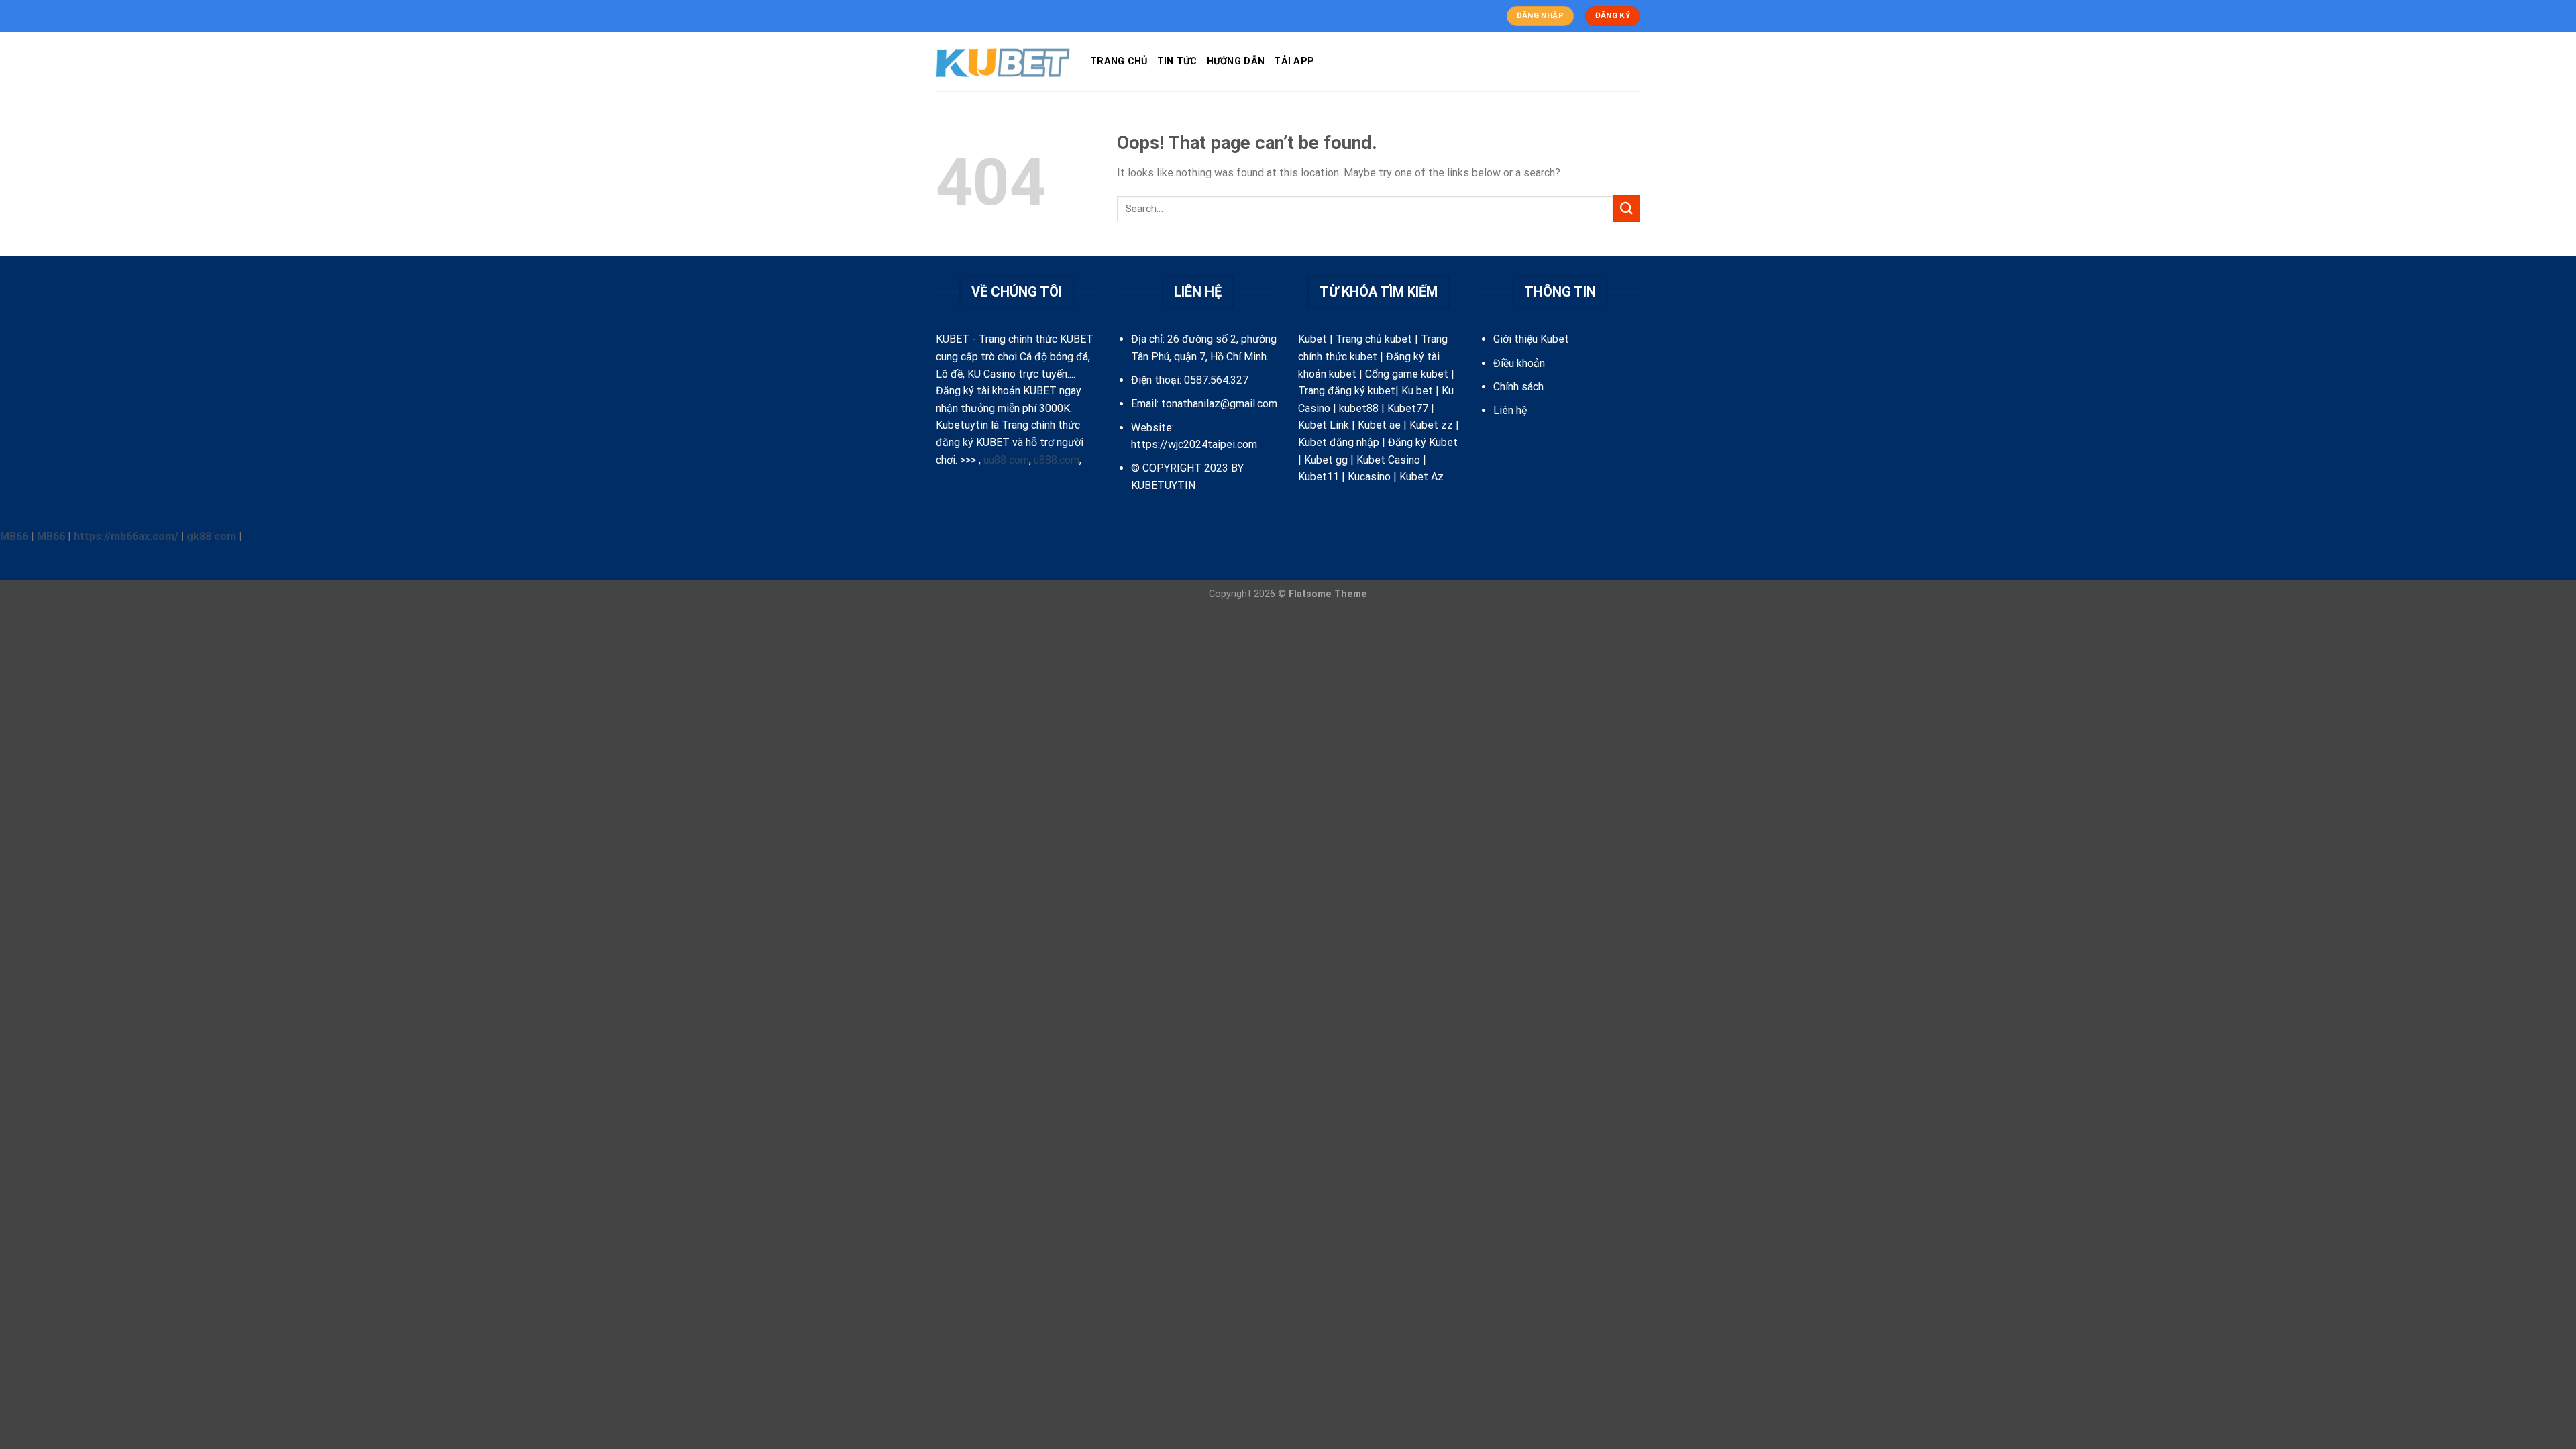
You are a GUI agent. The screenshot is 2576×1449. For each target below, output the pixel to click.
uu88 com (1006, 460)
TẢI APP (1294, 61)
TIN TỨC (1177, 61)
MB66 (14, 536)
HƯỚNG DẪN (1236, 61)
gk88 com (211, 536)
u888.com (1057, 460)
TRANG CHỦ (1119, 61)
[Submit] (1627, 208)
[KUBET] (1003, 62)
